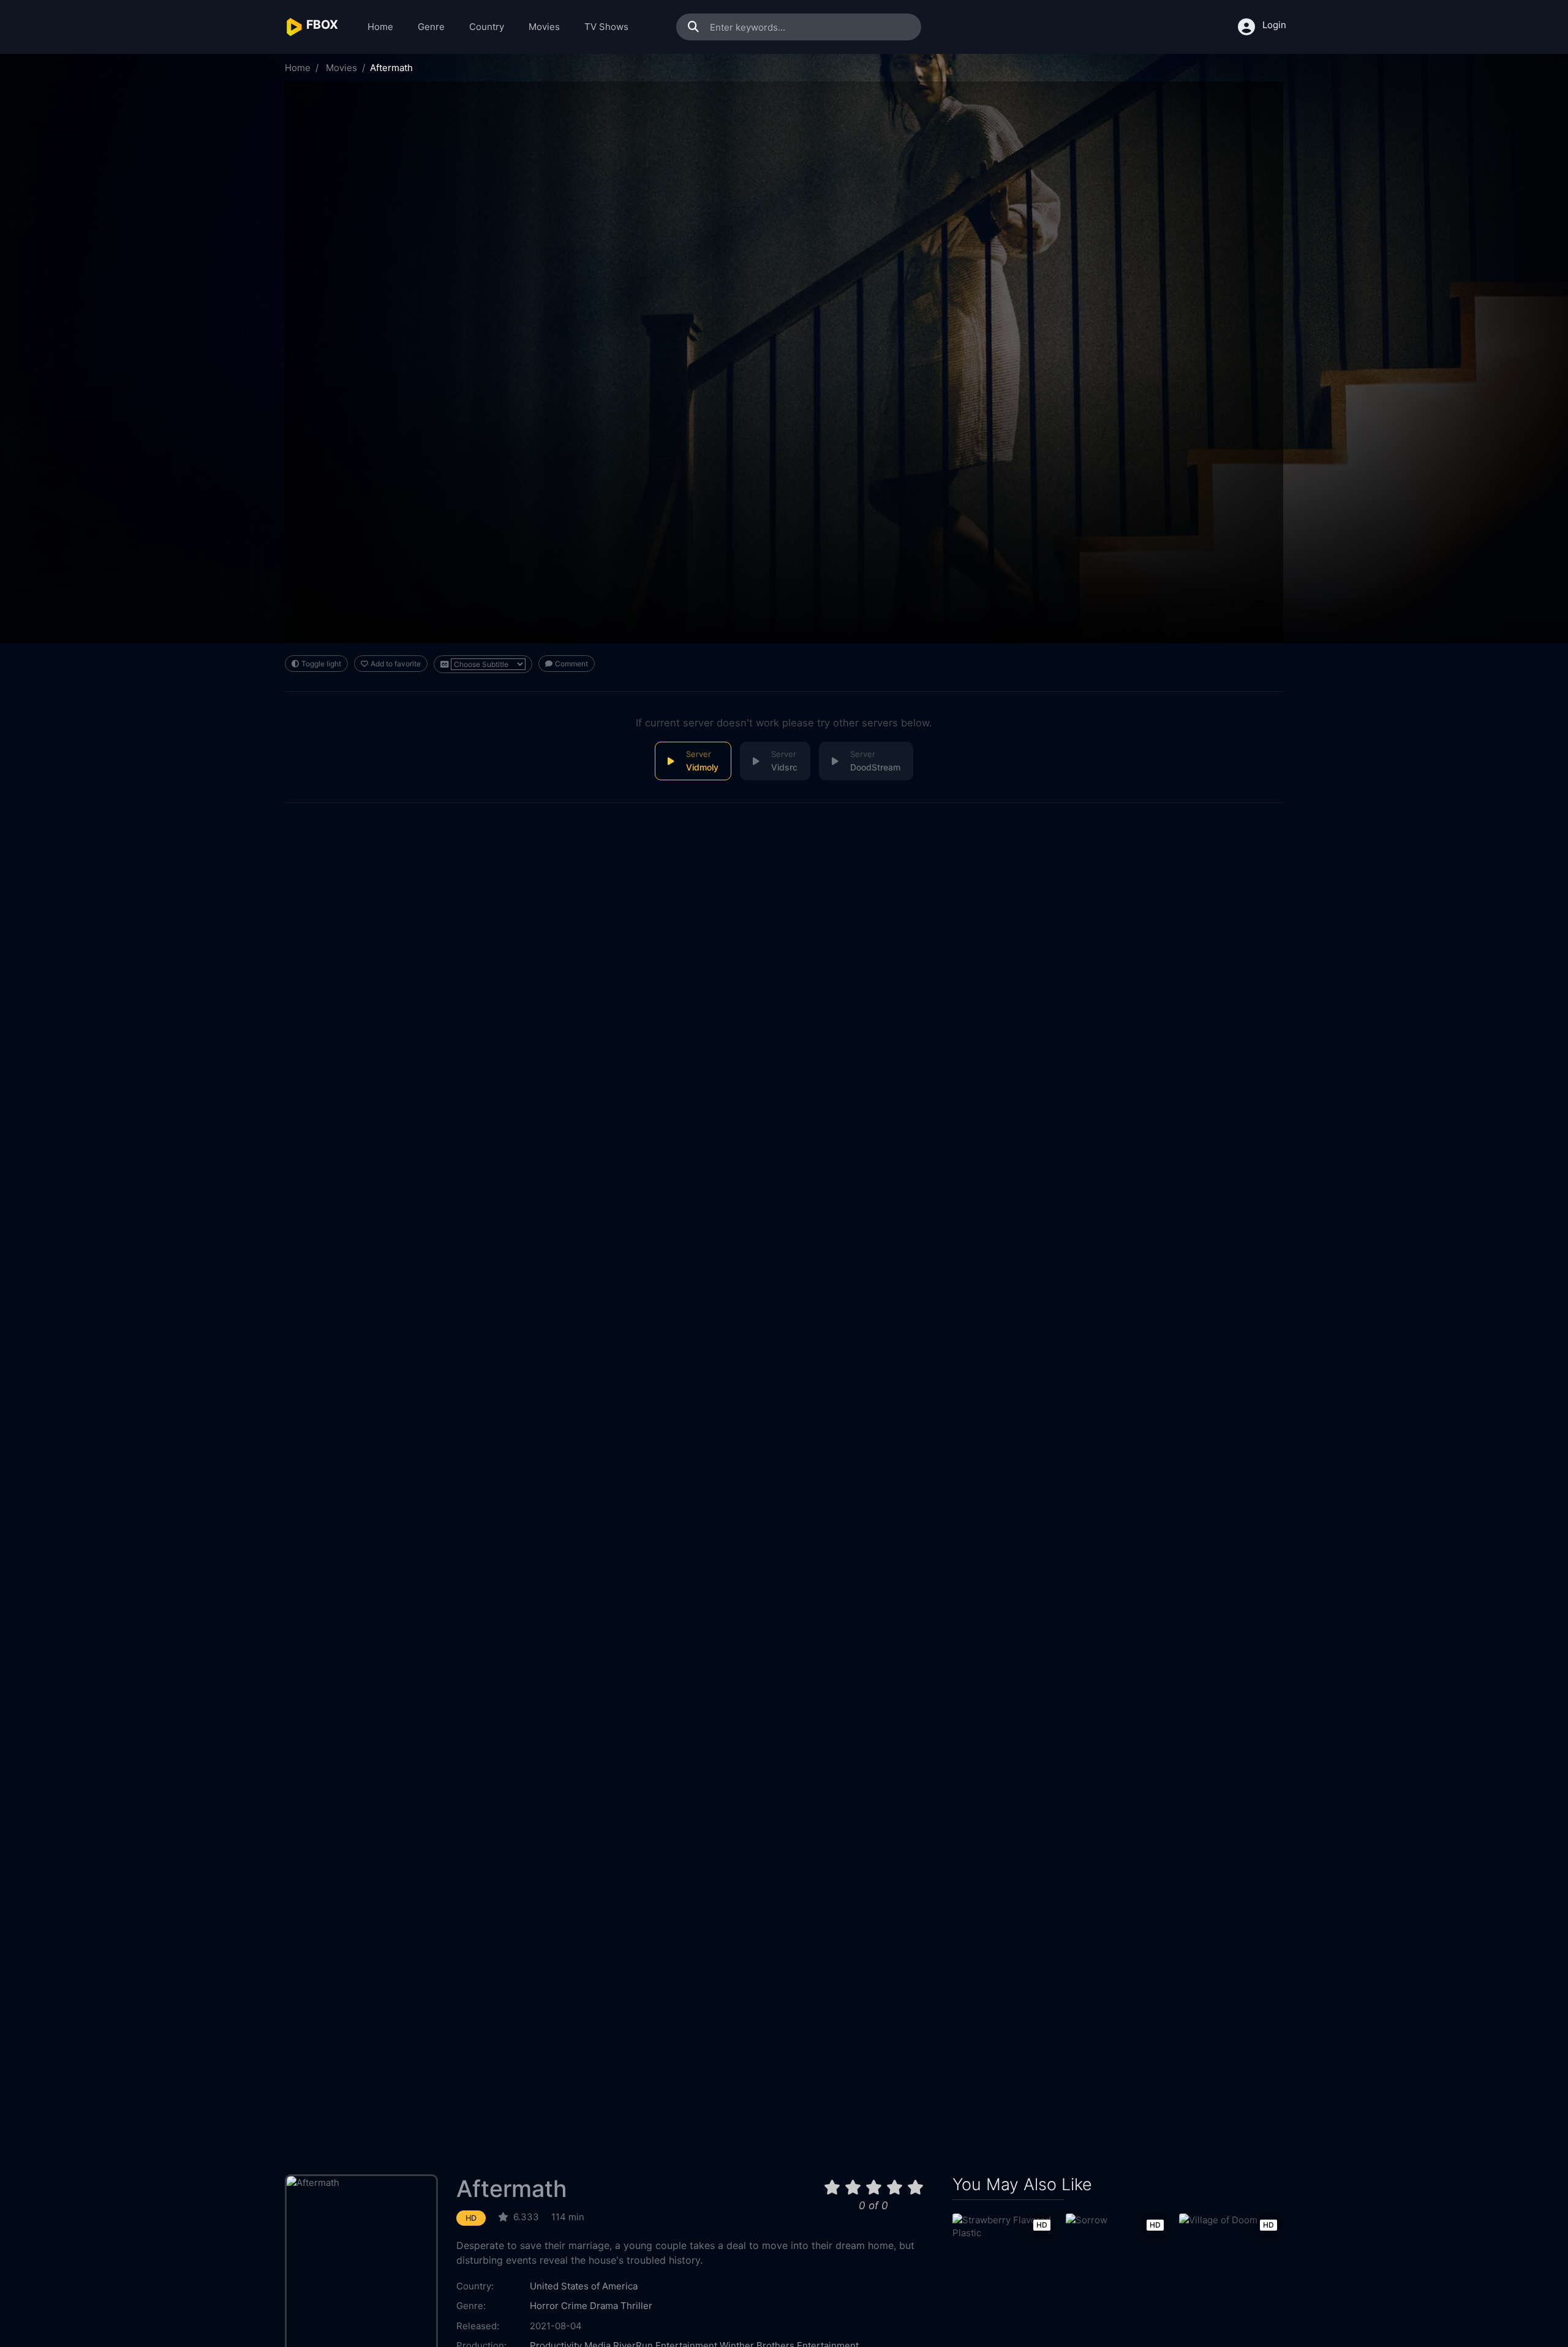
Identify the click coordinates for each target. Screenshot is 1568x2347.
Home (380, 27)
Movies (544, 27)
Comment (571, 664)
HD (471, 2218)
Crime (574, 2306)
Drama (604, 2306)
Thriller (636, 2306)
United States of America (584, 2286)
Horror (544, 2306)
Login (1274, 25)
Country (487, 27)
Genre (431, 27)
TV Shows (606, 27)
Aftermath (512, 2189)
